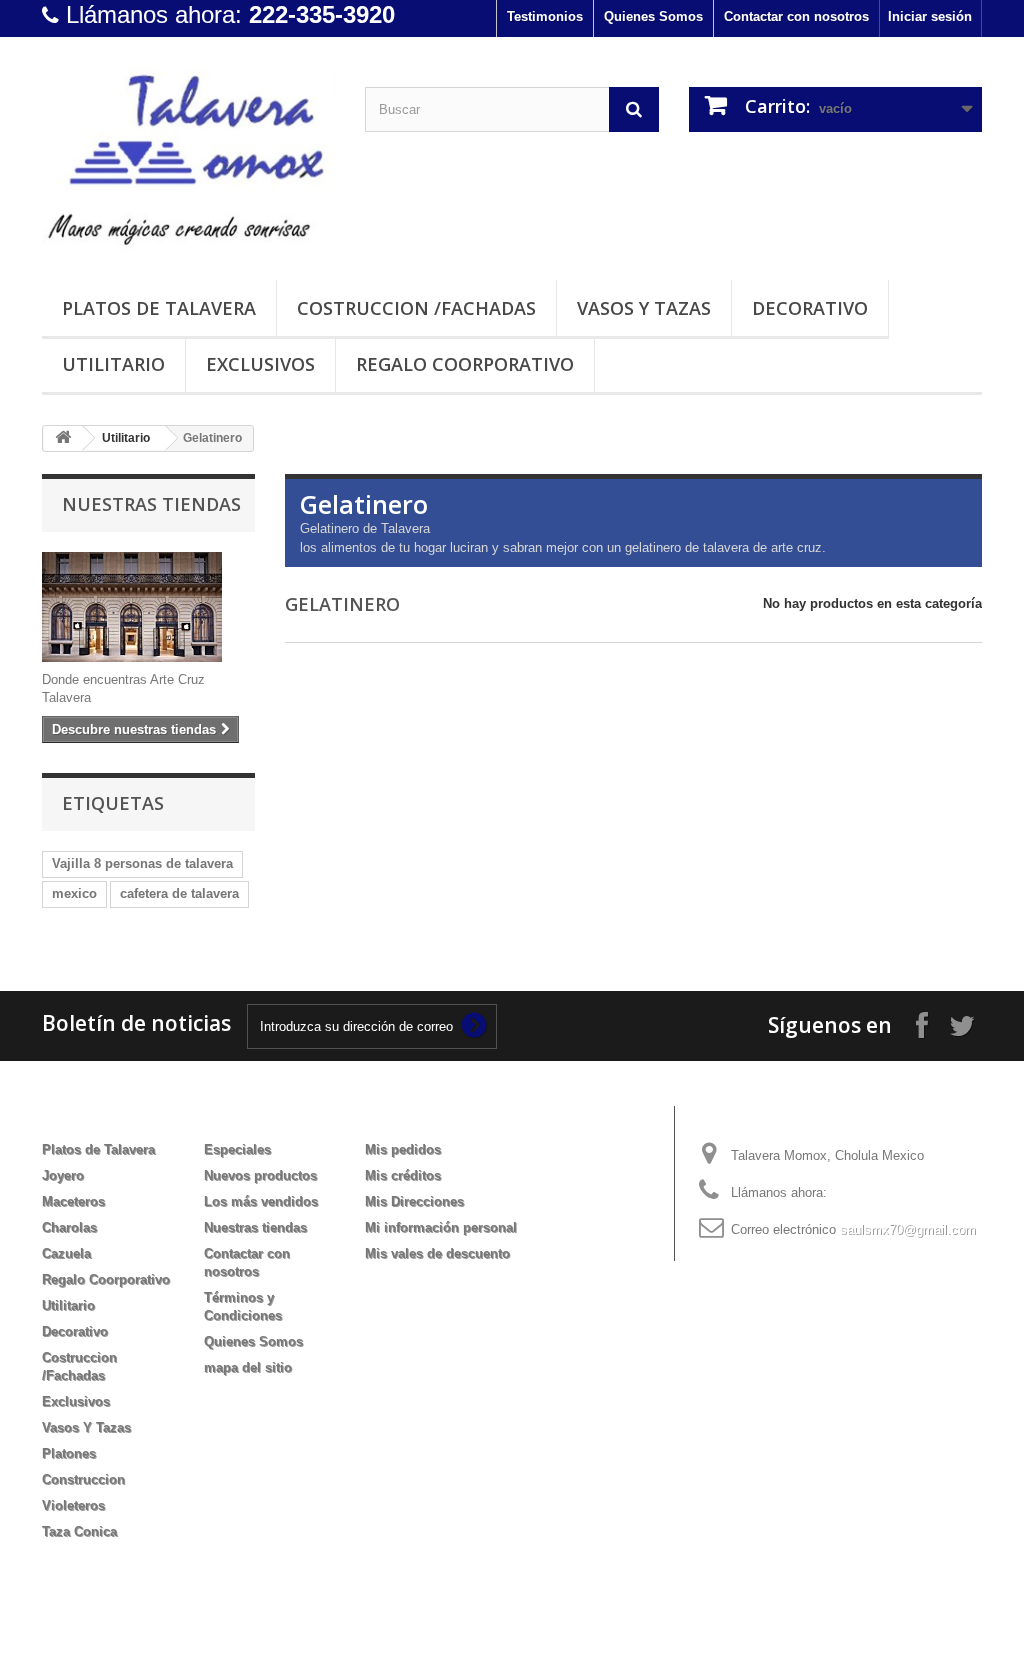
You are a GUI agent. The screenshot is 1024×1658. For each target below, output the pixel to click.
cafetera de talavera (179, 893)
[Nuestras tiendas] (148, 607)
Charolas (69, 1227)
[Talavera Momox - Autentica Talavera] (188, 153)
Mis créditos (403, 1175)
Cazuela (66, 1253)
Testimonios (545, 16)
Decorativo (810, 308)
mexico (74, 893)
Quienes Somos (653, 16)
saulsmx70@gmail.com (908, 1229)
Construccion (83, 1479)
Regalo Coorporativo (465, 364)
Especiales (237, 1149)
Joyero (63, 1175)
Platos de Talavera (159, 308)
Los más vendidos (261, 1201)
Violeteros (73, 1505)
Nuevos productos (260, 1175)
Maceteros (73, 1201)
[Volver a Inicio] (63, 438)
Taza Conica (79, 1531)
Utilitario (113, 364)
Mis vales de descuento (437, 1253)
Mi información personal (441, 1227)
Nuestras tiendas (151, 504)
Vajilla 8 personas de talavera (142, 863)
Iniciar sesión (930, 16)
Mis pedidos (403, 1149)
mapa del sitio (248, 1367)
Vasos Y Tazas (644, 308)
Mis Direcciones (414, 1201)
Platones (69, 1453)
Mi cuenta (409, 1117)
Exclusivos (260, 364)
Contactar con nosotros (796, 16)
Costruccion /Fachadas (416, 308)
